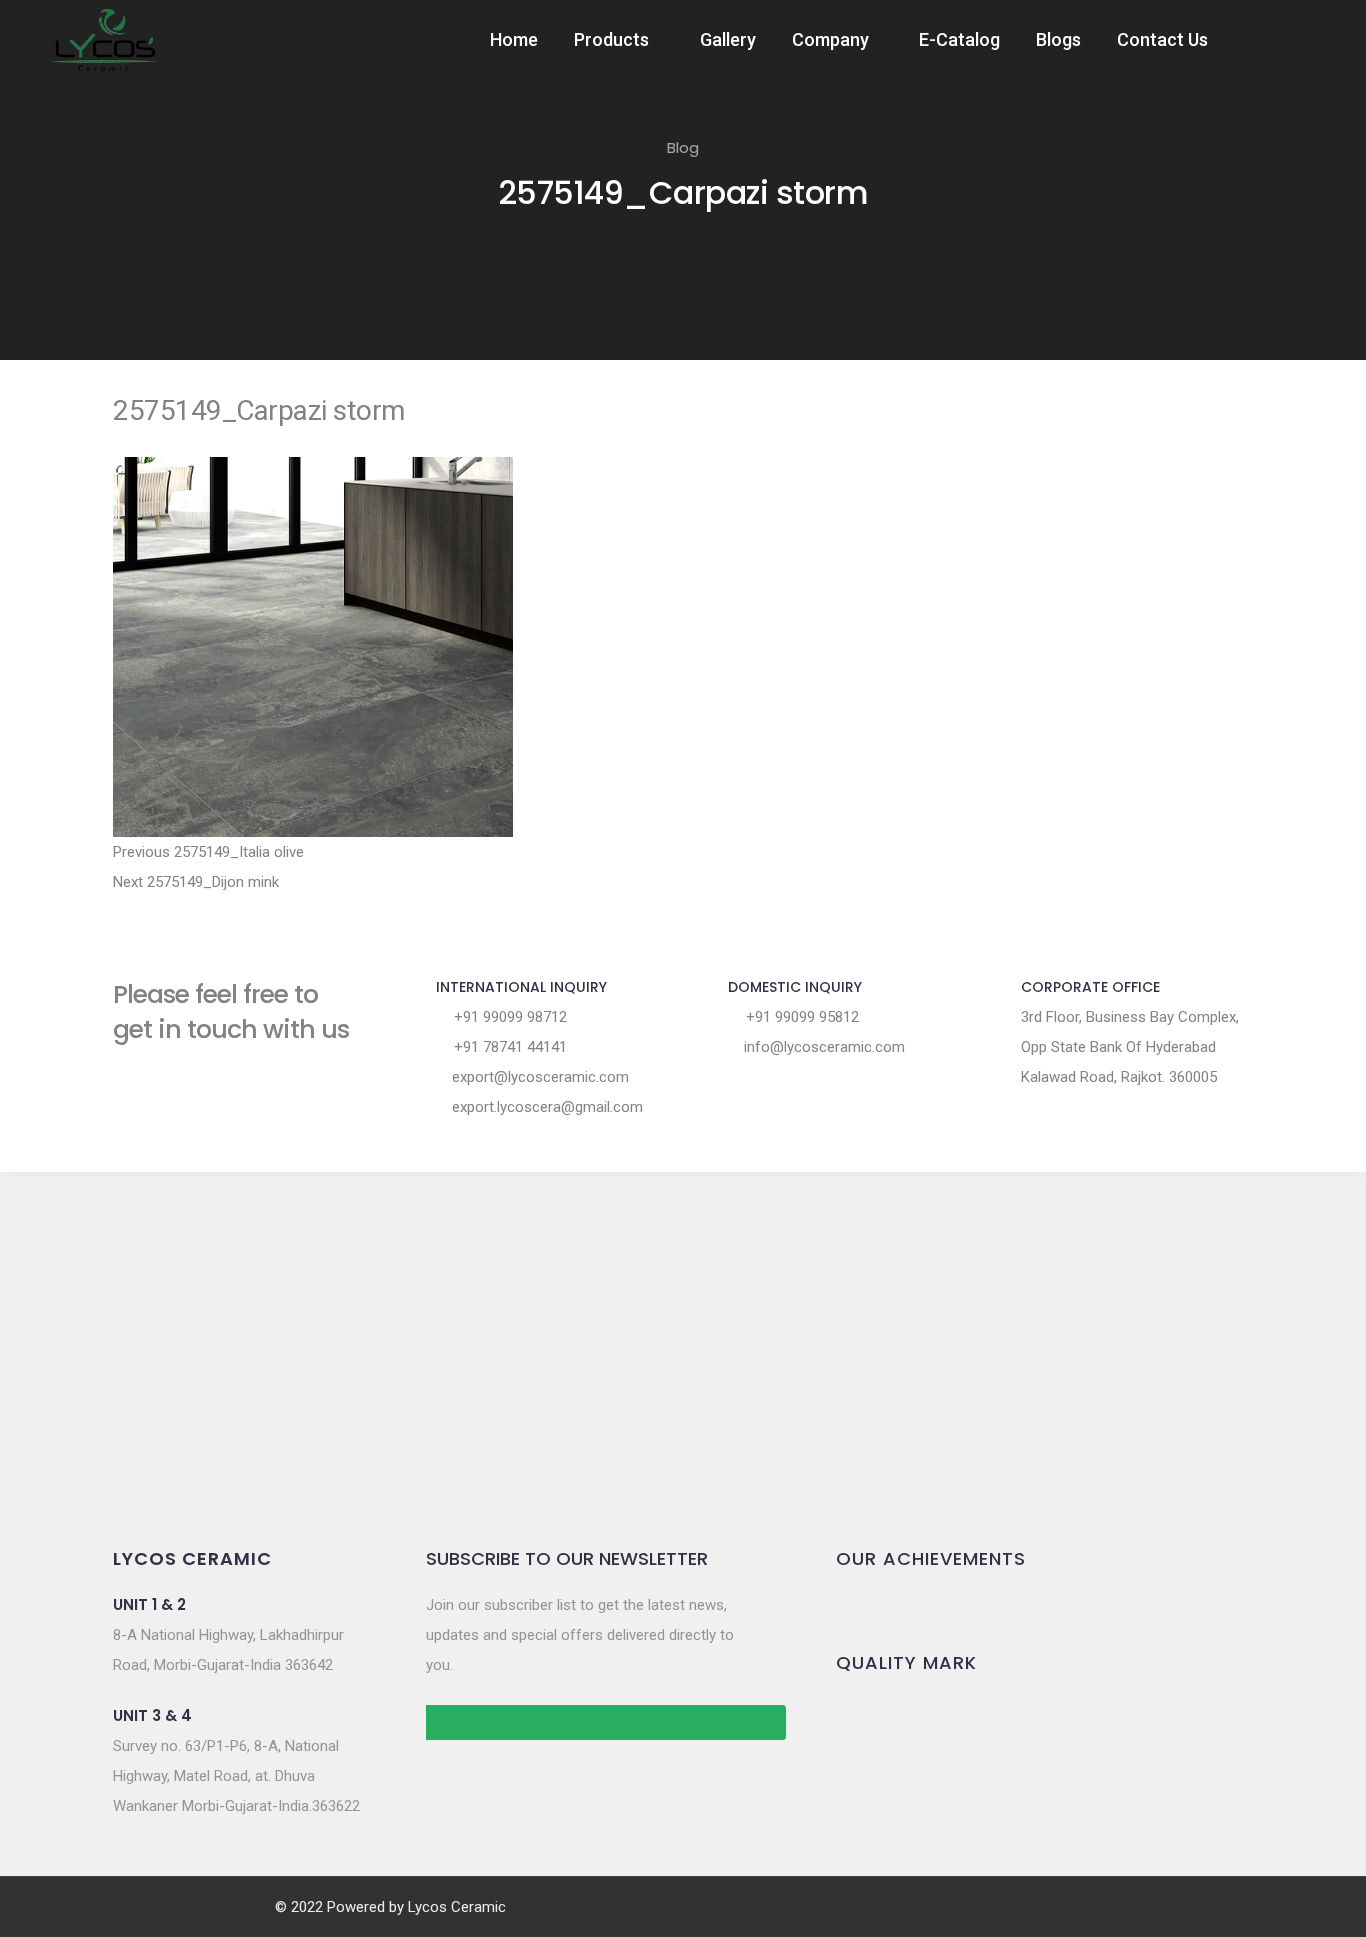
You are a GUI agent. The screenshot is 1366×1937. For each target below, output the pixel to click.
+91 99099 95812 (800, 1017)
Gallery (728, 39)
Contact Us (1162, 39)
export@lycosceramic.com (538, 1077)
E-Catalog (959, 39)
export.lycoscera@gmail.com (545, 1107)
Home (514, 39)
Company (830, 39)
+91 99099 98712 (508, 1017)
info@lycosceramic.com (822, 1047)
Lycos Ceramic (457, 1907)
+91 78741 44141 (508, 1047)
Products (611, 39)
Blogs (1058, 39)
